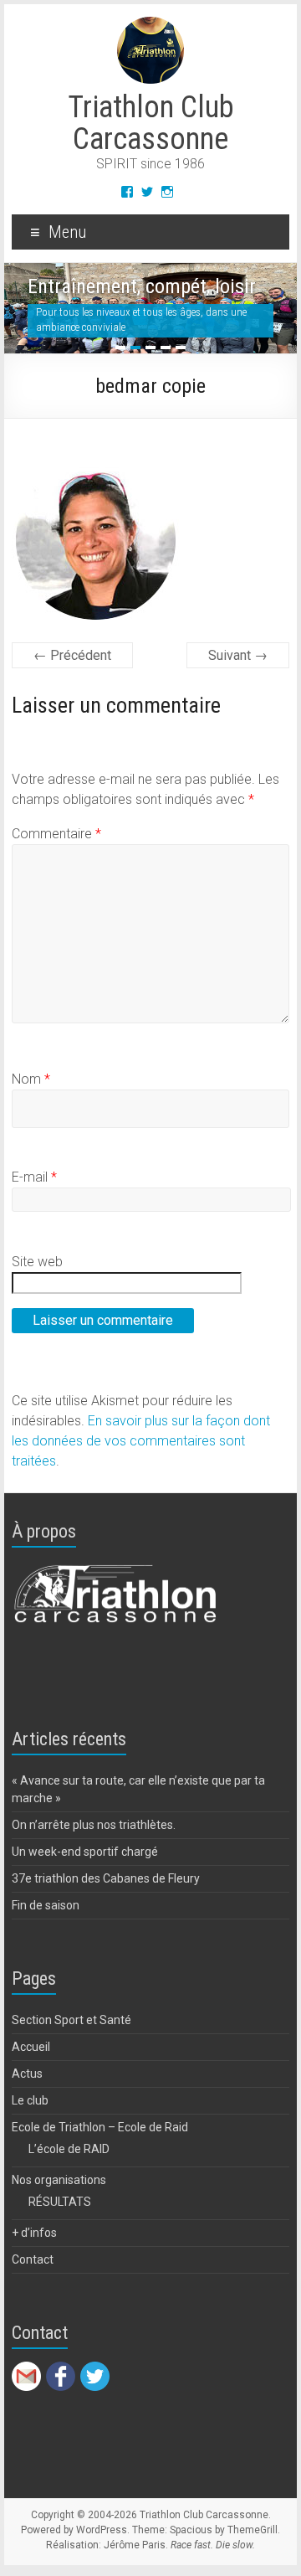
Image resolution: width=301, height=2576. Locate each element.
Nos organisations (59, 2180)
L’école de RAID (69, 2149)
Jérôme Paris (135, 2545)
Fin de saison (46, 1905)
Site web (37, 1262)
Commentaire (56, 834)
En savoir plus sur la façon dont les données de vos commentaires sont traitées (141, 1441)
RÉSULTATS (60, 2202)
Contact (33, 2259)
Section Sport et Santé (71, 2020)
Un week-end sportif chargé (85, 1852)
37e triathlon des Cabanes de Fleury (106, 1878)
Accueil (31, 2047)
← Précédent (72, 655)
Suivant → (238, 655)
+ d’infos (34, 2233)
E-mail (34, 1177)
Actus (27, 2074)
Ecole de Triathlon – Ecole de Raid (100, 2127)
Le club (30, 2100)
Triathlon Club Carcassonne (151, 123)
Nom (31, 1079)
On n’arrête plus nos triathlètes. (94, 1825)
